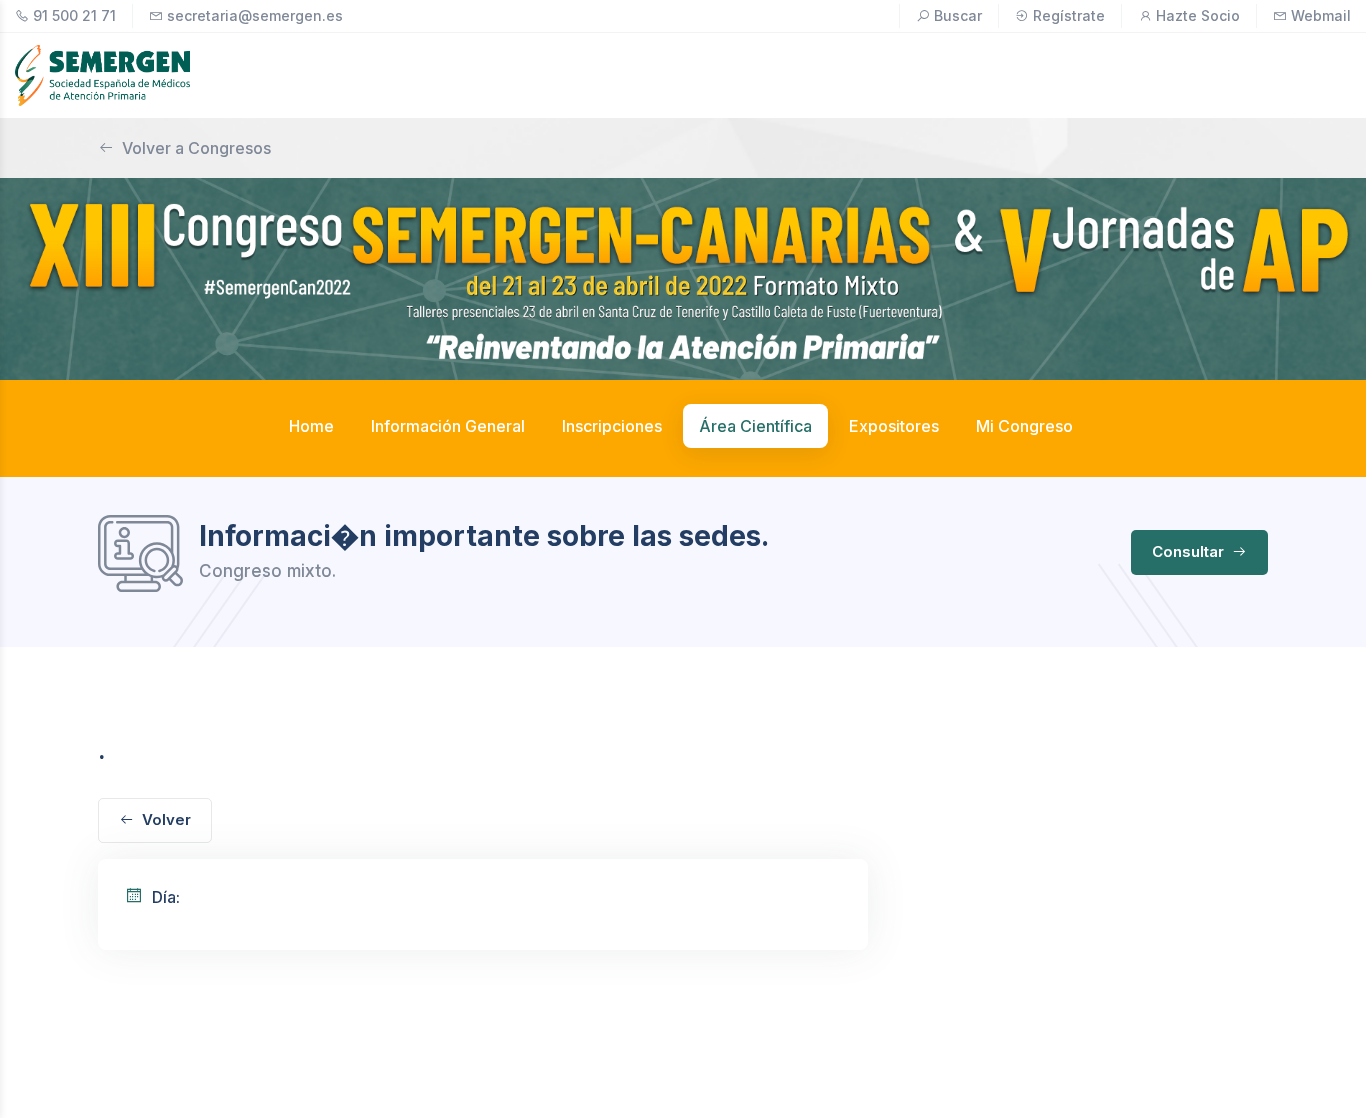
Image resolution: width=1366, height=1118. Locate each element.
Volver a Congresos (196, 148)
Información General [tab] (448, 426)
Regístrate (1069, 15)
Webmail (1321, 15)
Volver (166, 819)
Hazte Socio (1198, 15)
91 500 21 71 (74, 15)
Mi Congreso (1024, 426)
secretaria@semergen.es (255, 15)
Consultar (1190, 551)
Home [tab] (311, 426)
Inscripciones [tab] (612, 426)
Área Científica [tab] (755, 426)
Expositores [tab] (894, 426)
